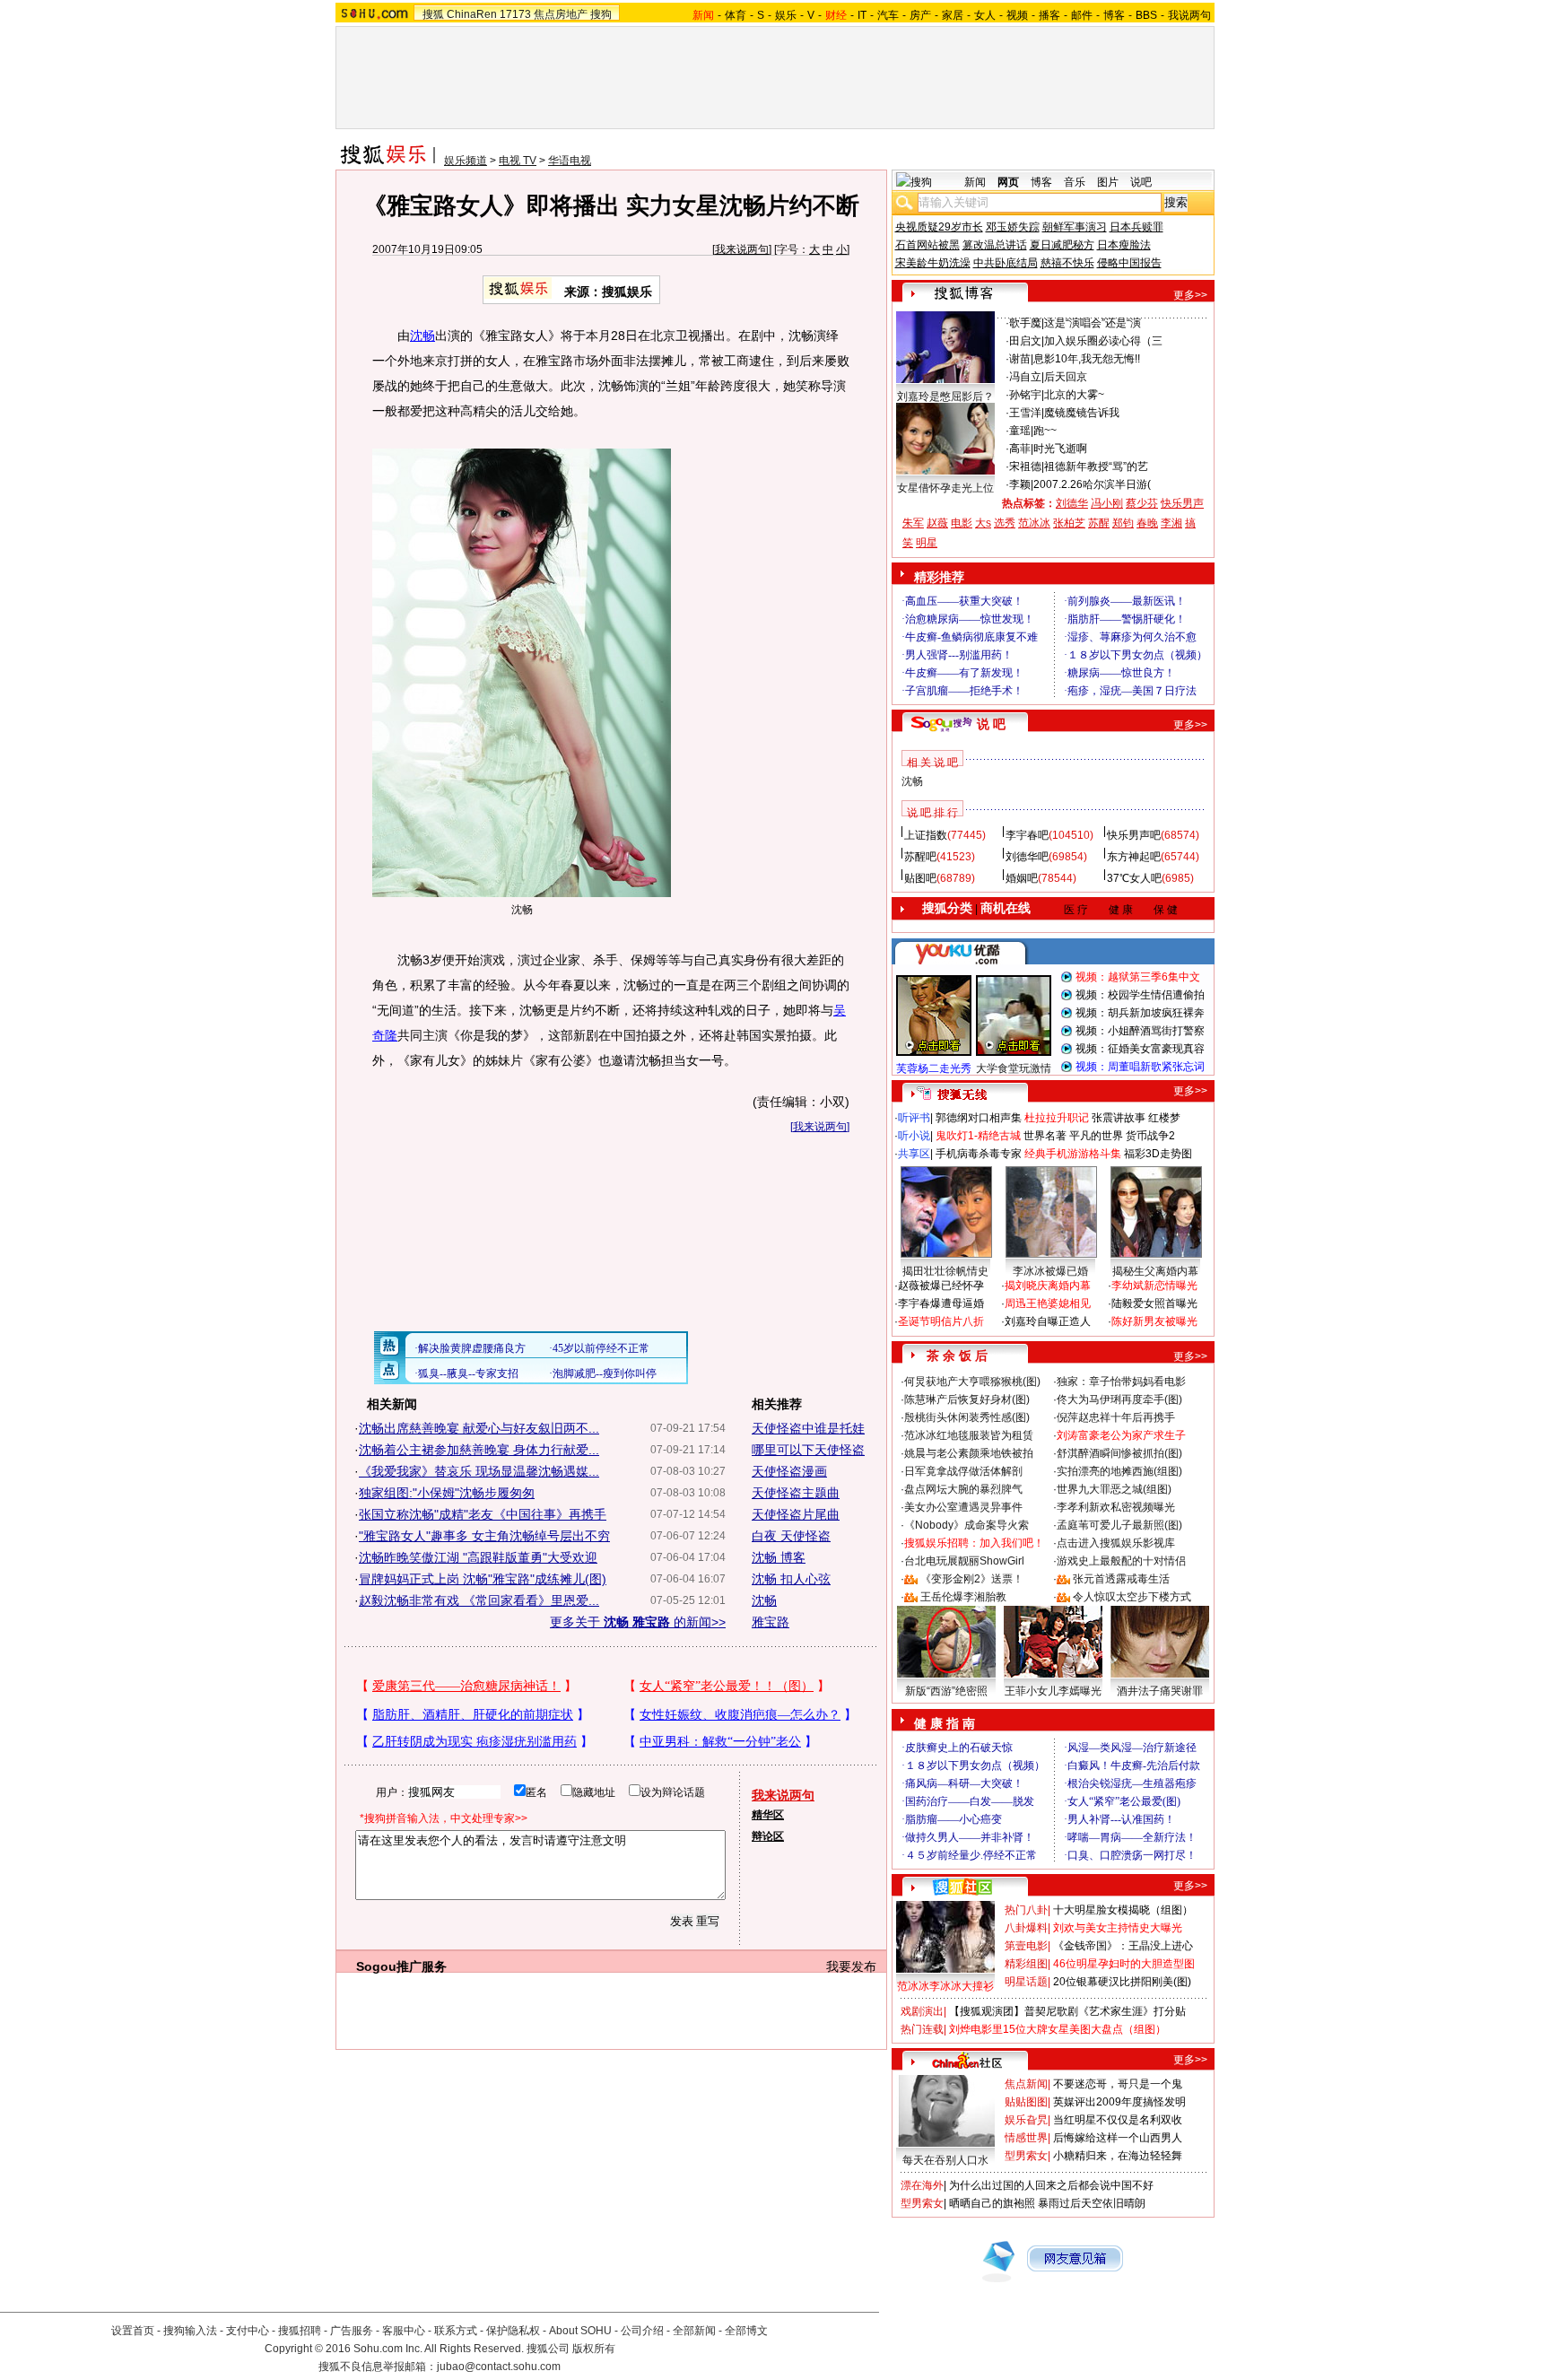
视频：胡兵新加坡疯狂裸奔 (1140, 1013)
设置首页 (133, 2331)
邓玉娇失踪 (1013, 227)
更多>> (1190, 295)
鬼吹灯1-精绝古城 (978, 1136)
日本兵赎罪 (1136, 227)
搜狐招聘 (300, 2331)
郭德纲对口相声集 (979, 1118)
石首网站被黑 (927, 245)
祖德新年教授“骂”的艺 (1096, 466)
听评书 (914, 1118)
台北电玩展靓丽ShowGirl (964, 1561)
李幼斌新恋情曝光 (1154, 1286)
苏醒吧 (920, 857)
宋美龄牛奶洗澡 (933, 263)
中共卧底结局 (1006, 263)
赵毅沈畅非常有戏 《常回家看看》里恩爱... (479, 1600)
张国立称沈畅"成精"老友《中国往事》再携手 (483, 1514)
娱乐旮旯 (1026, 2120)
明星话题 (1026, 1982)
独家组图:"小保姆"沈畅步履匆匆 (447, 1493)
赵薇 (937, 523)
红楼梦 (1164, 1118)
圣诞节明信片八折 (941, 1321)
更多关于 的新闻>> (638, 1622)
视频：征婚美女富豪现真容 (1140, 1049)
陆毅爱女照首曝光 (1154, 1303)
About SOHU (580, 2331)
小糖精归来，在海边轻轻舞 (1118, 2156)
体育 (736, 15)
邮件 (1082, 15)
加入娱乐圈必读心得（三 (1103, 341)
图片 (1108, 182)
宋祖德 (1025, 466)
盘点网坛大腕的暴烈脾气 (963, 1489)
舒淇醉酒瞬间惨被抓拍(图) (1119, 1453)
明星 (927, 543)
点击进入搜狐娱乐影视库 (1116, 1543)
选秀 (1005, 523)
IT (862, 15)
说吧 (1141, 182)
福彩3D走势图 (1158, 1154)
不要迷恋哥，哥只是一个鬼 (1118, 2084)
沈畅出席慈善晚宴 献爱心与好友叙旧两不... (479, 1428)
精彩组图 (1026, 1964)
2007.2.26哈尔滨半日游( (1092, 484)
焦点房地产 (561, 14)
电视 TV (518, 161)
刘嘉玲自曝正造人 (1048, 1321)
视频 (1017, 15)
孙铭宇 (1025, 395)
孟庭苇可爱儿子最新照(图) (1119, 1525)
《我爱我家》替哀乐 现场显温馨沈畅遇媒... (479, 1471)
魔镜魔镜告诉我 (1082, 413)
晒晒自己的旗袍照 (992, 2203)
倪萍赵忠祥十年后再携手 (1116, 1417)
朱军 (913, 523)
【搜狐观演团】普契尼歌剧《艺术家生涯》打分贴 (1067, 2011)
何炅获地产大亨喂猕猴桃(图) (972, 1382)
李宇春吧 (1027, 835)
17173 (515, 14)
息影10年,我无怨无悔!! (1087, 359)
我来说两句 (742, 249)
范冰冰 (1034, 523)
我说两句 (1189, 15)
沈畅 (422, 336)
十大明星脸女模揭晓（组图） (1123, 1910)
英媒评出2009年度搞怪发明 (1119, 2102)
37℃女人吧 (1134, 878)
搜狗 (601, 14)
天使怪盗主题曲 (796, 1493)
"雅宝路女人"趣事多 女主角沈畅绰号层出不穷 (484, 1536)
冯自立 (1025, 377)
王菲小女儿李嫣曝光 (1053, 1691)
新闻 (975, 182)
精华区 (768, 1815)
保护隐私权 (513, 2331)
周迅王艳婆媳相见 (1048, 1303)
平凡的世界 (1096, 1136)
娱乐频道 (466, 161)
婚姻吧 (1022, 878)
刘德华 (1072, 503)
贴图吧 (920, 878)
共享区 (914, 1154)
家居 (953, 15)
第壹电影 (1026, 1946)
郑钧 (1123, 523)
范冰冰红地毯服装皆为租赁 (969, 1435)
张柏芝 (1069, 523)
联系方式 (456, 2331)
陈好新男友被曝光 (1154, 1321)
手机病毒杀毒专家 (979, 1154)
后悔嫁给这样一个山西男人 (1118, 2138)
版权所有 (594, 2349)
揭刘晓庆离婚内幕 (1048, 1286)
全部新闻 (694, 2331)
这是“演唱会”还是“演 (1093, 323)
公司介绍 (642, 2331)
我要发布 (851, 1966)
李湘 (1171, 523)
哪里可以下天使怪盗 (808, 1450)
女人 (985, 15)
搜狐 (433, 14)
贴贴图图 (1026, 2102)
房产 (920, 15)
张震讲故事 (1119, 1118)
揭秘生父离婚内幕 (1155, 1271)
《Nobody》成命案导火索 (967, 1525)
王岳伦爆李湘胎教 (963, 1597)
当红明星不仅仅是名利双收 (1118, 2120)
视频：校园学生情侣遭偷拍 (1140, 995)
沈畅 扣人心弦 (791, 1579)
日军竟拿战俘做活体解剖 (963, 1471)
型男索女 (1026, 2156)
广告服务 (352, 2331)
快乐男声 (1182, 503)
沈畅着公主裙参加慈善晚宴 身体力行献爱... (479, 1450)
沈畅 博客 (779, 1557)
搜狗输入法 (190, 2331)
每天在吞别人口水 (945, 2160)
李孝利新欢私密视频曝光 (1116, 1507)
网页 (1008, 182)
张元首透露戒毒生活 (1121, 1579)
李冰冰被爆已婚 (1050, 1271)
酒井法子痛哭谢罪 (1160, 1691)
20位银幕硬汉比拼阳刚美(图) (1122, 1982)
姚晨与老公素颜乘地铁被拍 (969, 1453)
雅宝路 (771, 1622)
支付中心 (248, 2331)
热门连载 (922, 2029)
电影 (962, 523)
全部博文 (746, 2331)
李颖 (1020, 484)
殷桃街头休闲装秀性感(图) (967, 1417)
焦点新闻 (1026, 2084)
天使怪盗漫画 (789, 1471)
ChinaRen (472, 14)
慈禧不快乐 (1067, 263)
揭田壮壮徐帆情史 (945, 1271)
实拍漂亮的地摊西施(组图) (1119, 1471)
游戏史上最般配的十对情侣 (1121, 1561)
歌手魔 (1025, 323)
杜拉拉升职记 (1057, 1118)
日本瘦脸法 (1124, 245)
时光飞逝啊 (1060, 449)
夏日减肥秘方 (1062, 245)
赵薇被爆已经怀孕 (941, 1286)
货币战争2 (1150, 1136)
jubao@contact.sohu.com (499, 2367)
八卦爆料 (1026, 1928)
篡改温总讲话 (995, 245)
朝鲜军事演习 (1075, 227)
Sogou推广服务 (401, 1966)
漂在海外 (922, 2185)
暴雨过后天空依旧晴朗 (1092, 2203)
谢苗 (1020, 359)
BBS (1146, 15)
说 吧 (991, 724)
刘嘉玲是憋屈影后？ (945, 397)
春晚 (1147, 523)
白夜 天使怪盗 (791, 1536)
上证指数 (926, 835)
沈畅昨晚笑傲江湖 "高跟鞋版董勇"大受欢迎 (478, 1557)
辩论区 (768, 1836)
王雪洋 (1025, 413)
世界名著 (1045, 1136)
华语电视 (570, 161)
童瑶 (1020, 431)
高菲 (1020, 449)
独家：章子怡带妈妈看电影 (1121, 1382)
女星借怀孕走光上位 (945, 488)
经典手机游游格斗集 (1073, 1154)
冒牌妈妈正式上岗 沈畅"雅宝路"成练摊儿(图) (483, 1579)
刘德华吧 (1027, 857)
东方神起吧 (1134, 857)
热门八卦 (1026, 1910)
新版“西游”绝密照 (946, 1691)
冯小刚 (1107, 503)
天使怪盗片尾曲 (796, 1514)
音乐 (1075, 182)
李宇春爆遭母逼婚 (941, 1303)
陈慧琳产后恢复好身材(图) (967, 1399)
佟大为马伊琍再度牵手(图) (1119, 1399)
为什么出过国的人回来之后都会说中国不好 (1051, 2185)
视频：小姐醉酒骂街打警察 (1140, 1031)
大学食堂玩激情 (1014, 1068)
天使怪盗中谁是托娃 (808, 1428)
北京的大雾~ (1074, 395)
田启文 (1025, 341)
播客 (1049, 15)
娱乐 (786, 15)
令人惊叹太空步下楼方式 (1132, 1597)
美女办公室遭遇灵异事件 (963, 1507)
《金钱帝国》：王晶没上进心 (1123, 1946)
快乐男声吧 (1134, 835)
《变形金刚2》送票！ (972, 1579)
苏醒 (1099, 523)
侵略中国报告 (1129, 263)
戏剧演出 (922, 2011)
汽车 (888, 15)
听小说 (914, 1136)
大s (983, 523)
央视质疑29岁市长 (939, 227)
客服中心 (404, 2331)
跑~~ (1045, 431)
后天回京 (1066, 377)
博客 (1114, 15)
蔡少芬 (1142, 503)
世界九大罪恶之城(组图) (1114, 1489)
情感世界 (1026, 2138)
